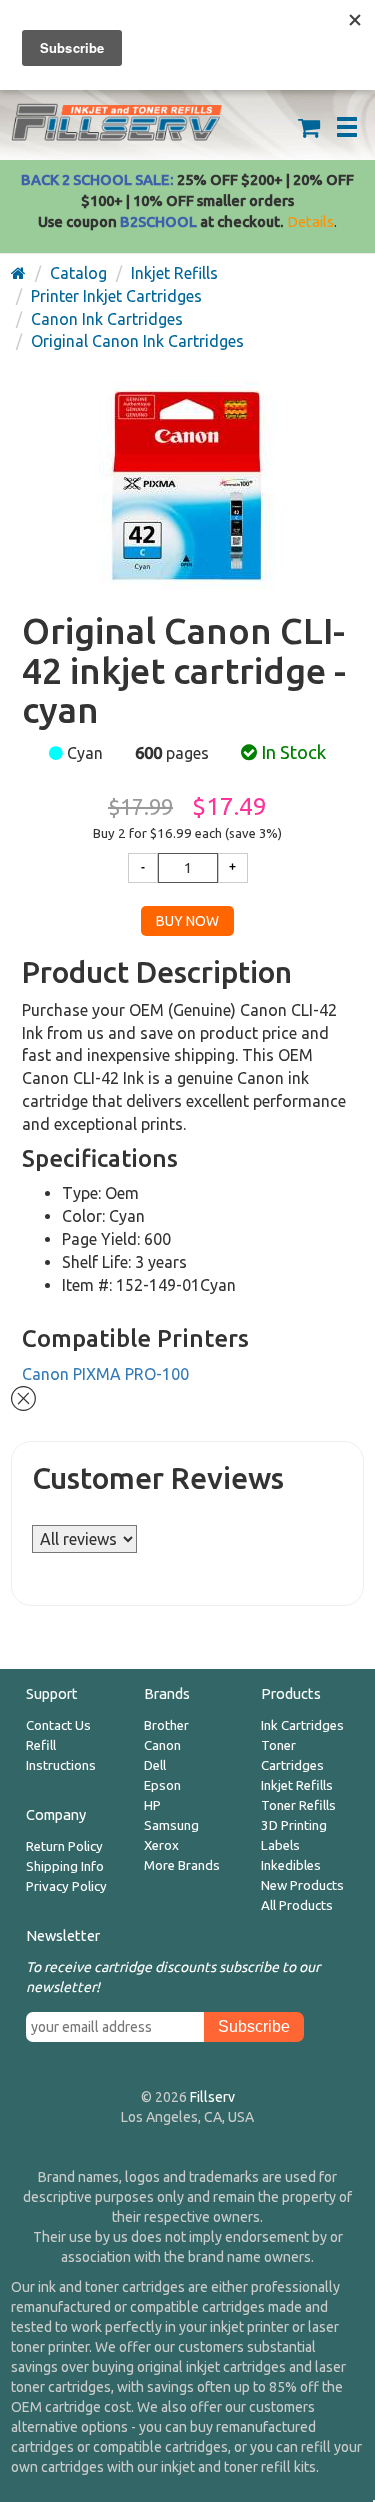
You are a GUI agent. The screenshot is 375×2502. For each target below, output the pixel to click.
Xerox (161, 1845)
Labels (280, 1845)
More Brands (182, 1865)
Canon (162, 1745)
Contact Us (58, 1725)
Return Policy (64, 1846)
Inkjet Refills (297, 1785)
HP (152, 1805)
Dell (155, 1765)
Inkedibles (291, 1865)
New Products (302, 1885)
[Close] (23, 1397)
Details (310, 221)
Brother (166, 1725)
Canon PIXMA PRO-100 (105, 1374)
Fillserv (212, 2097)
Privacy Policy (66, 1886)
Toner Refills (298, 1805)
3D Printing (294, 1825)
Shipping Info (65, 1866)
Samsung (171, 1825)
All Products (297, 1905)
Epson (162, 1785)
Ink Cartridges (302, 1725)
